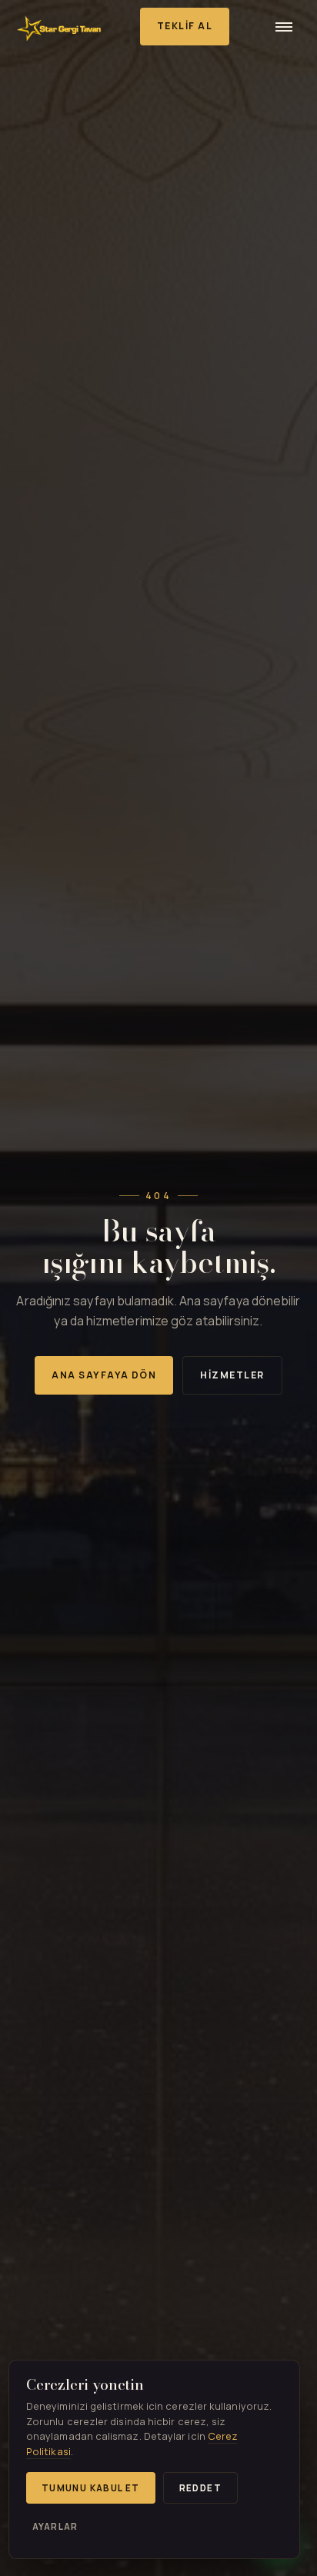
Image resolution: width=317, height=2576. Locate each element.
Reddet (200, 2488)
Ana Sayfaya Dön (104, 1375)
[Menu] (284, 26)
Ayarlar (55, 2526)
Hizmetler (232, 1375)
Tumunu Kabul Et (91, 2488)
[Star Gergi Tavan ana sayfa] (59, 26)
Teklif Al (185, 26)
